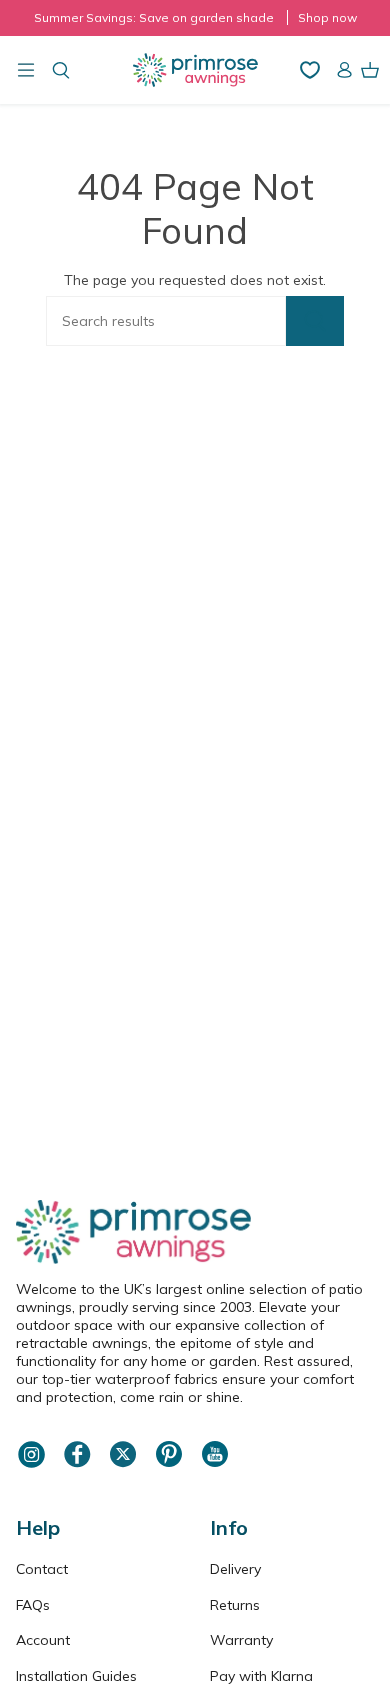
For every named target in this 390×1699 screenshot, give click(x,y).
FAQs (33, 1605)
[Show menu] (26, 70)
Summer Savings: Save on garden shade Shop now (195, 17)
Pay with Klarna (261, 1676)
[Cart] (370, 70)
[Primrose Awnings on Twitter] (123, 1465)
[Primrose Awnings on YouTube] (215, 1465)
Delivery (235, 1569)
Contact (42, 1569)
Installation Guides (76, 1676)
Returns (235, 1605)
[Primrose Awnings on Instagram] (31, 1465)
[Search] (315, 321)
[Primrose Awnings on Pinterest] (169, 1465)
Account (43, 1640)
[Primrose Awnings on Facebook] (77, 1465)
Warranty (241, 1640)
